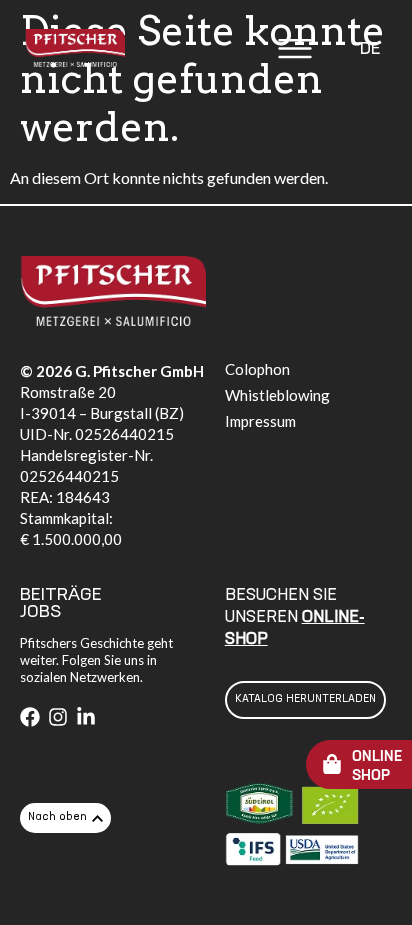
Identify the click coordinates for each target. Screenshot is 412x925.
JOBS (40, 612)
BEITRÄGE (61, 595)
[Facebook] (30, 717)
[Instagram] (58, 717)
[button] (295, 51)
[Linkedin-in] (86, 717)
